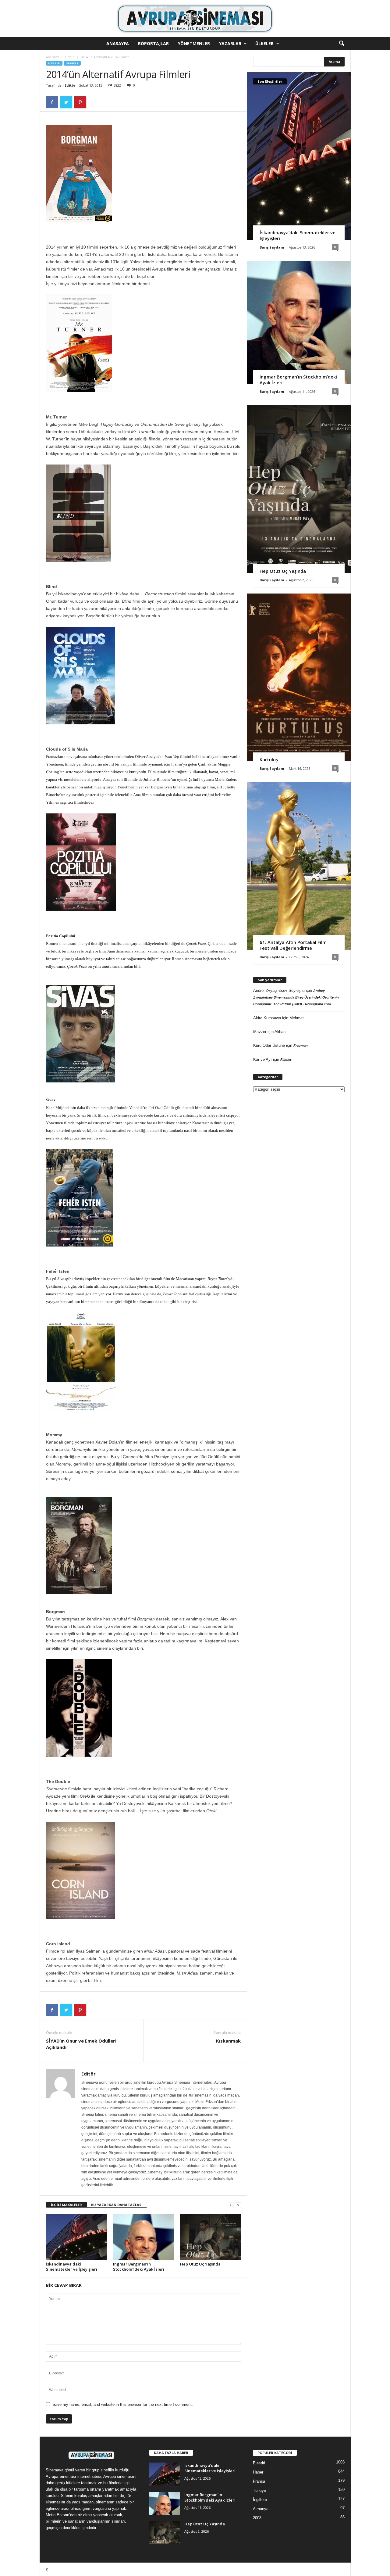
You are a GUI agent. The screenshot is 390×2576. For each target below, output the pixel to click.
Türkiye (259, 2490)
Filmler (286, 1060)
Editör (70, 85)
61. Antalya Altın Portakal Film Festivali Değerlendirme (293, 945)
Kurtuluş (269, 759)
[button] (342, 44)
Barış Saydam (272, 247)
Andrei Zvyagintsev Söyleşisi (279, 990)
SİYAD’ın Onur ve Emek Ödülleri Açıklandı (81, 2044)
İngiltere (260, 2500)
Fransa (259, 2481)
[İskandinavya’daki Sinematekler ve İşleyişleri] (76, 2237)
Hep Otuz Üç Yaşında (200, 2264)
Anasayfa (118, 43)
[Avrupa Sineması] (195, 19)
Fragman (301, 1046)
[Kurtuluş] (299, 677)
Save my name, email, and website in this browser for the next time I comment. (123, 2404)
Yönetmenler (194, 43)
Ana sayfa (53, 57)
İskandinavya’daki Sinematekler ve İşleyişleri (72, 2267)
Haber (258, 2472)
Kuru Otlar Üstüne (269, 1045)
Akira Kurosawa (267, 1018)
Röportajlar (153, 43)
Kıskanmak (228, 2041)
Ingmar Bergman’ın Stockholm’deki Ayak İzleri (139, 2267)
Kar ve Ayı (262, 1059)
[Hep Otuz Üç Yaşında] (211, 2237)
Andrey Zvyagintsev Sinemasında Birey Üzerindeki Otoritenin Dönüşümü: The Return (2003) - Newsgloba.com (296, 997)
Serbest (72, 63)
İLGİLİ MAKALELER (66, 2205)
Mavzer (260, 1032)
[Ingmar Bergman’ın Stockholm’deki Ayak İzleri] (144, 2237)
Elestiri (70, 57)
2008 (257, 2518)
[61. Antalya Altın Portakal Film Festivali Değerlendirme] (299, 866)
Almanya (261, 2509)
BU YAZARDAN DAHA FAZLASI (117, 2205)
